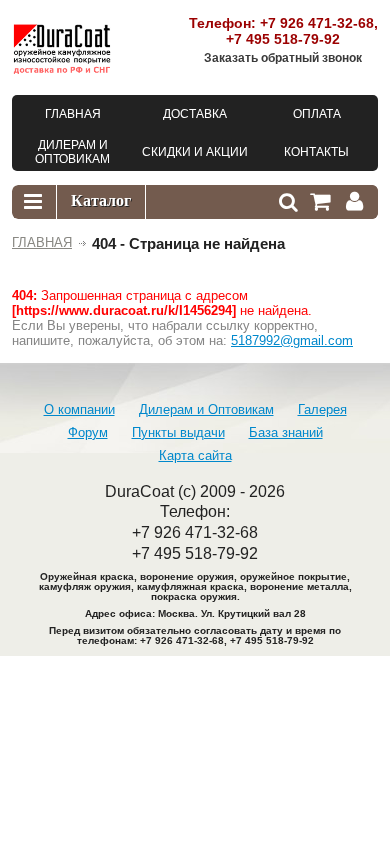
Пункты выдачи (178, 432)
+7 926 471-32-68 (317, 23)
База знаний (286, 432)
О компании (79, 409)
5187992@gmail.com (292, 340)
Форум (88, 432)
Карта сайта (195, 455)
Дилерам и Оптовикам (206, 409)
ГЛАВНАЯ (42, 242)
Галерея (322, 409)
